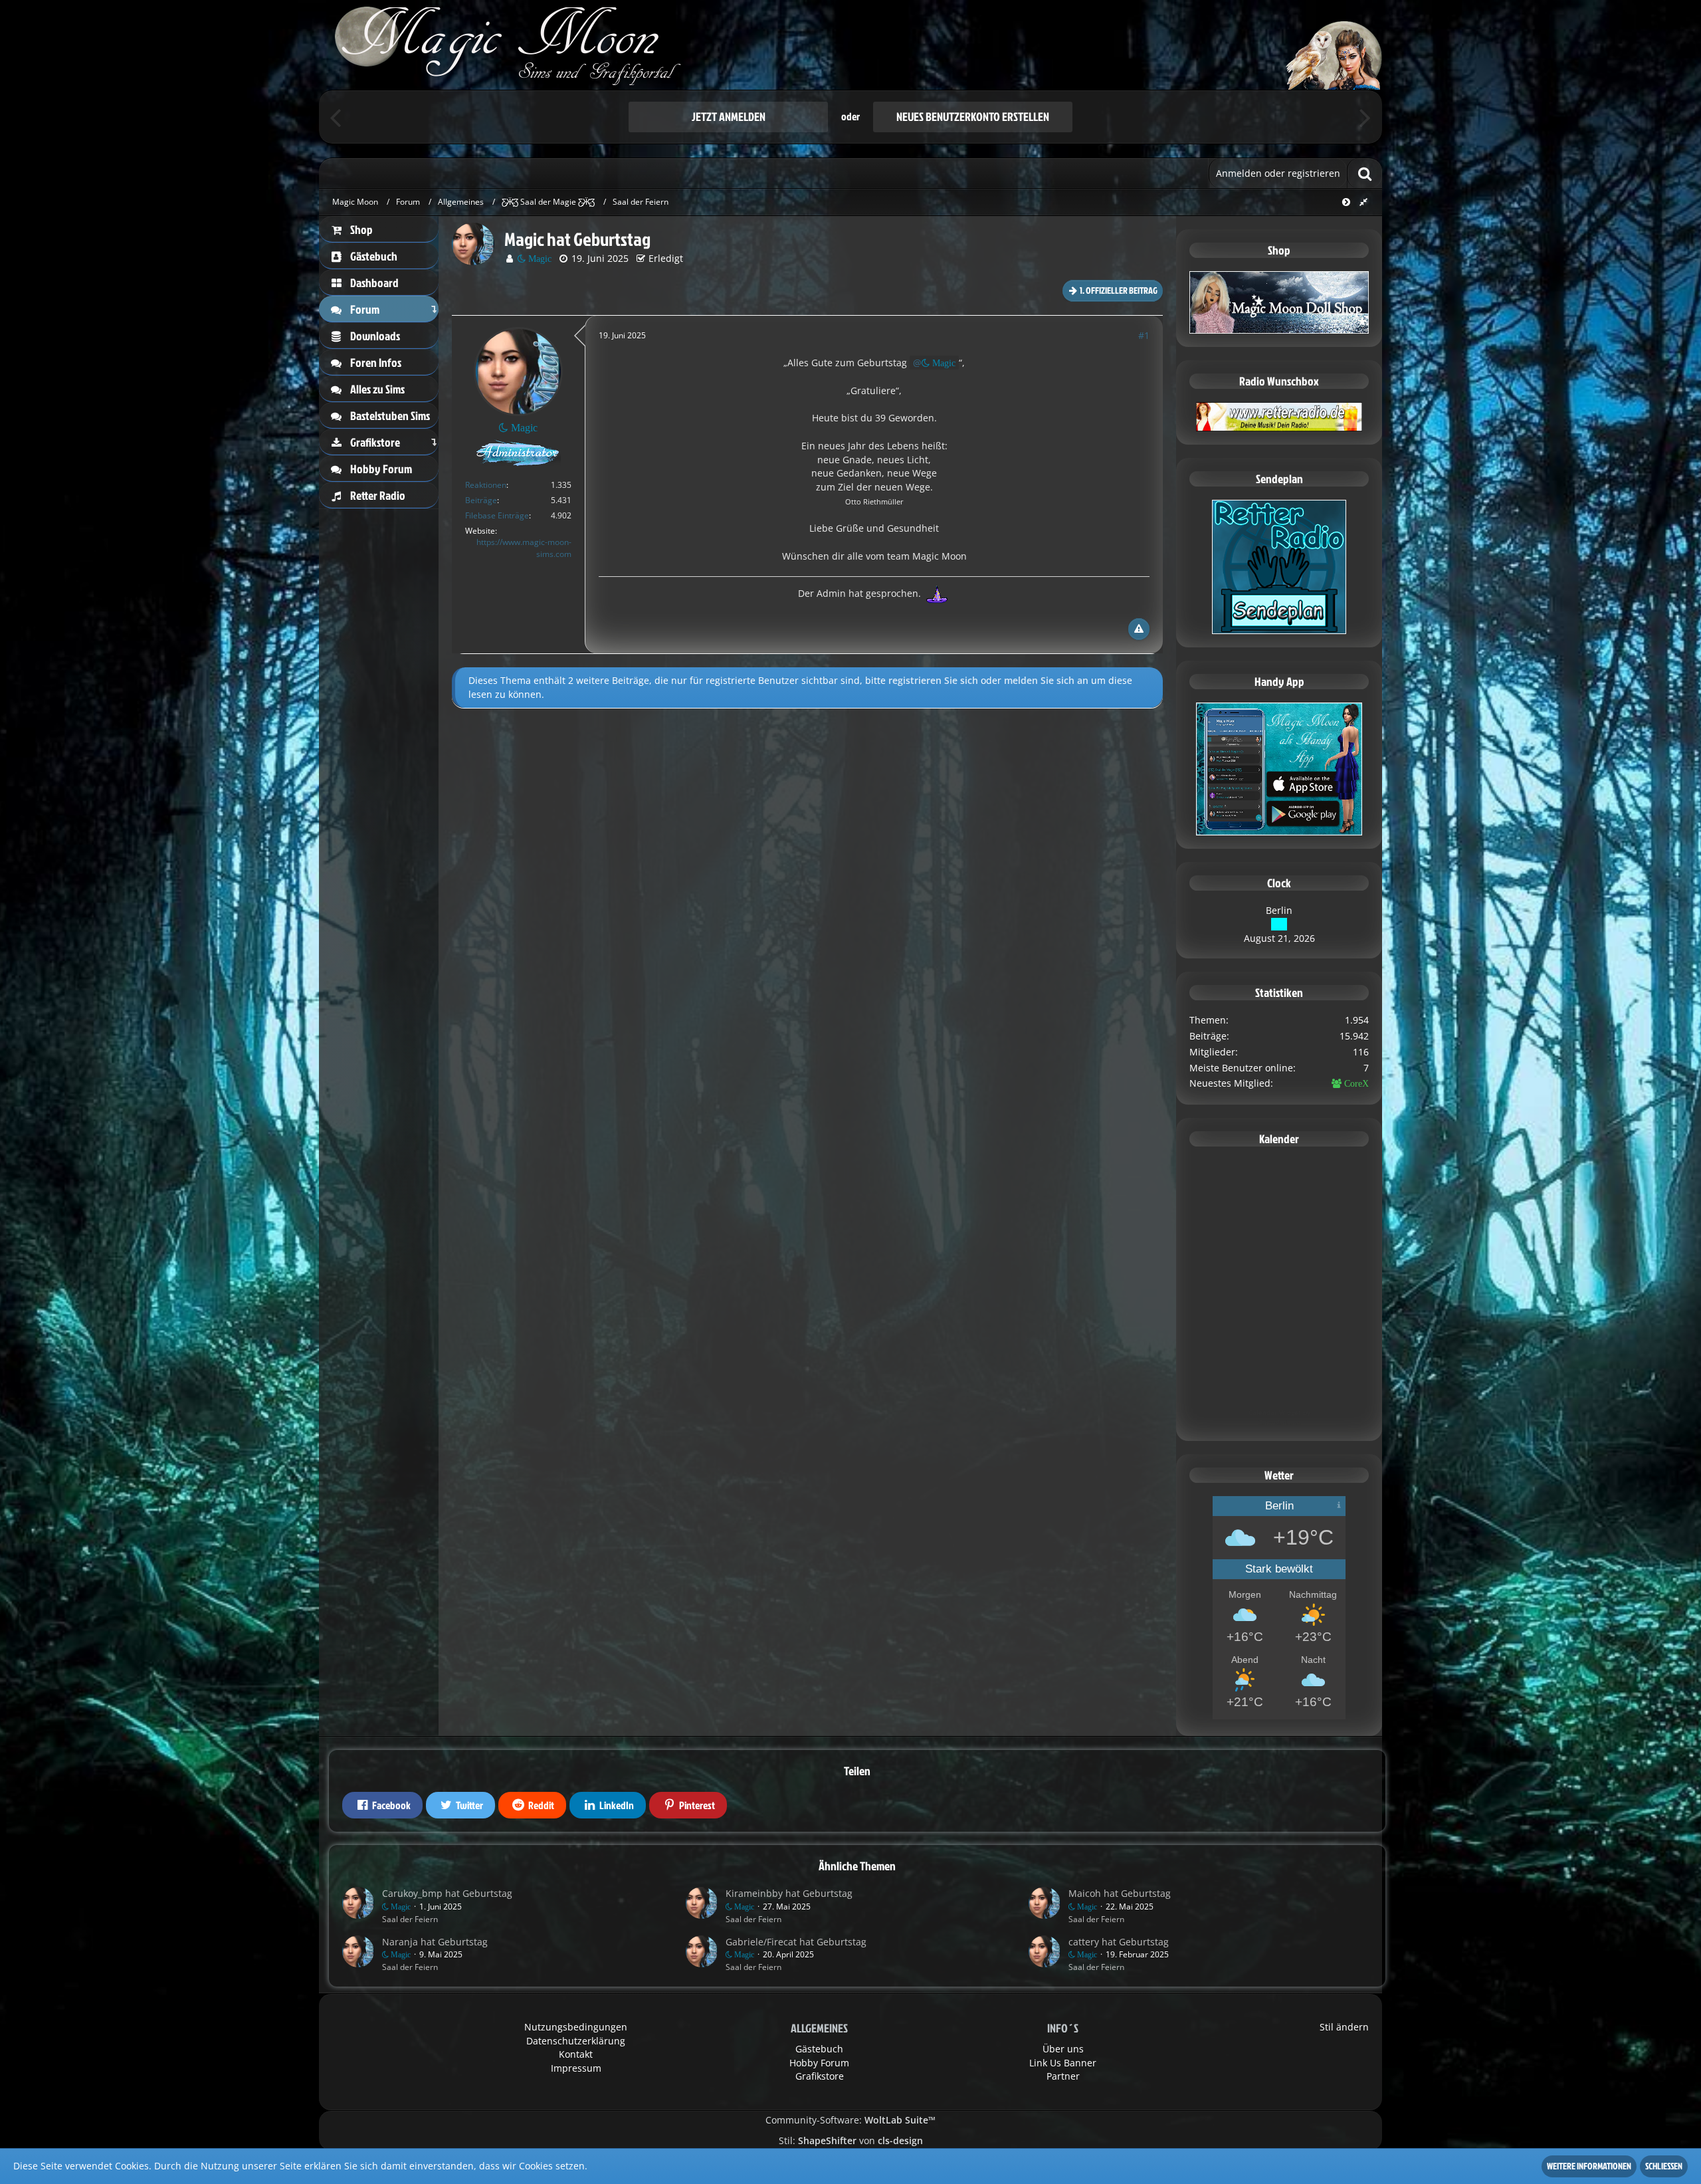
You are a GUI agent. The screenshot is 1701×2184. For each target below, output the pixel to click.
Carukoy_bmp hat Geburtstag (447, 1893)
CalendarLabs (1279, 1422)
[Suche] (1365, 173)
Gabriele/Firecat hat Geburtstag (796, 1942)
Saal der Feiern (410, 1919)
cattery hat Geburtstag (1119, 1942)
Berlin (1279, 910)
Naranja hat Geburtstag (435, 1942)
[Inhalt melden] (1139, 629)
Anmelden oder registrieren (1278, 173)
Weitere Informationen (1589, 2166)
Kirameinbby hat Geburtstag (789, 1893)
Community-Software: (850, 2120)
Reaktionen (486, 485)
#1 (1144, 335)
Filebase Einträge (497, 515)
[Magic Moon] (850, 45)
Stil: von (851, 2140)
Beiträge (481, 500)
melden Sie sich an (1046, 680)
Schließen (1664, 2166)
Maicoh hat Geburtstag (1120, 1893)
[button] (382, 1805)
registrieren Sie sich (933, 680)
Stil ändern (1344, 2027)
